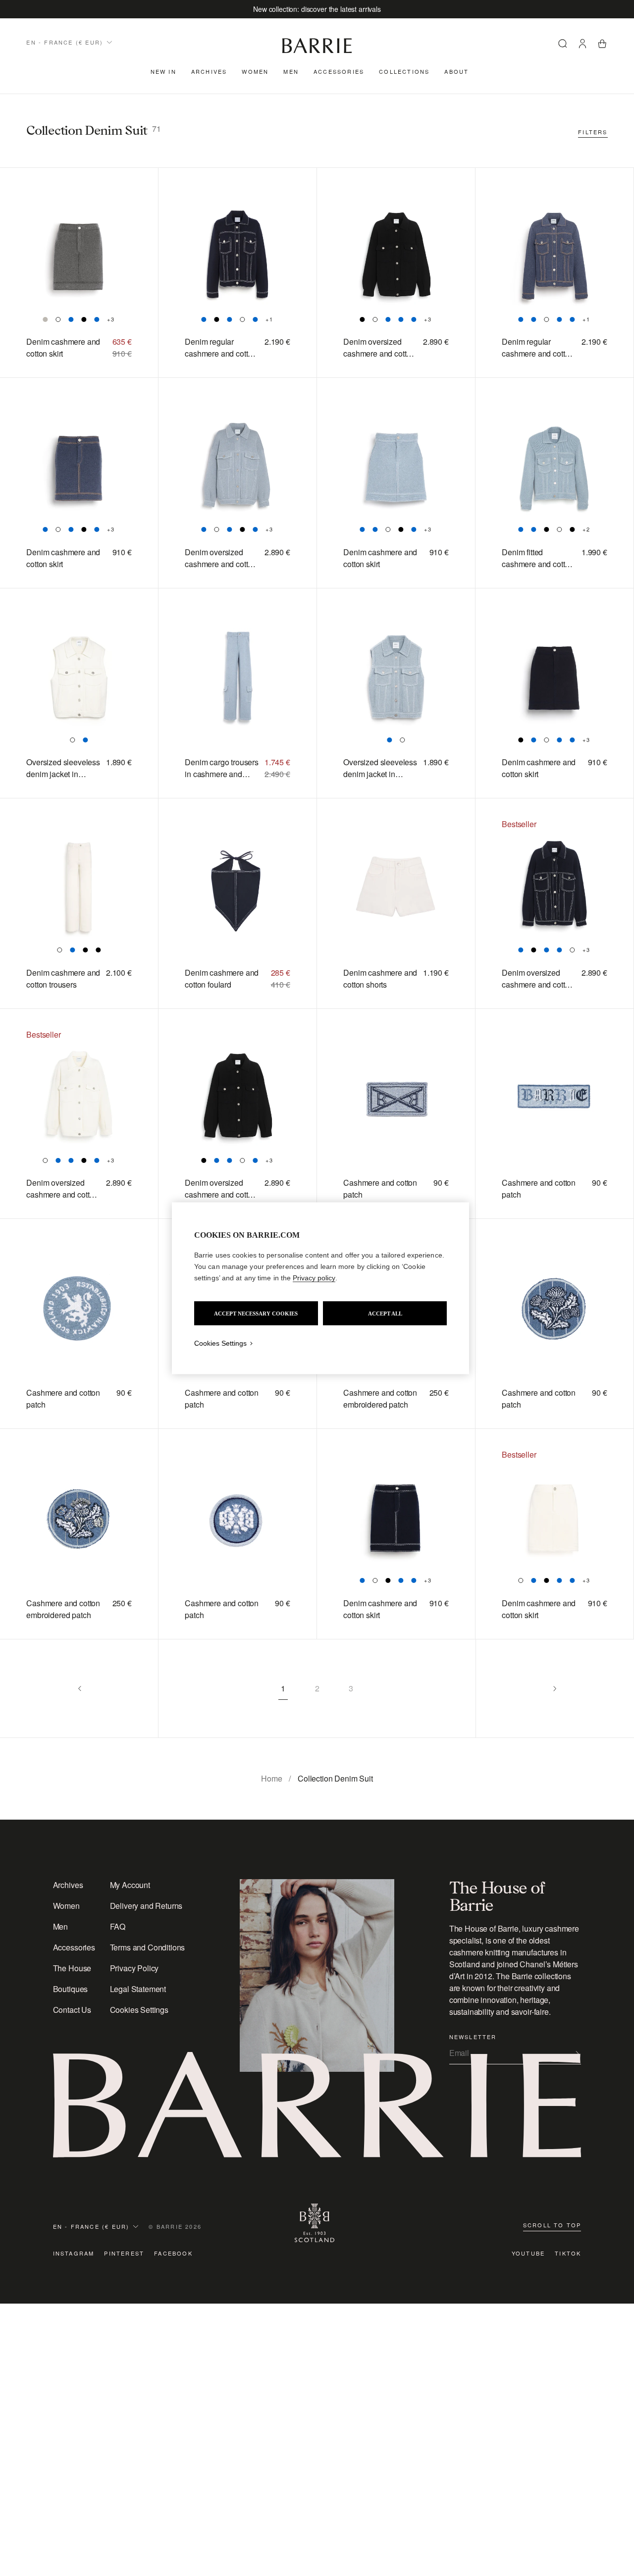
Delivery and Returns (146, 1906)
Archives (209, 71)
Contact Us (72, 2010)
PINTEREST (124, 2253)
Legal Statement (138, 1989)
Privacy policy (314, 1277)
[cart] (602, 45)
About (456, 71)
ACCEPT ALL (385, 1313)
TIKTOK (568, 2253)
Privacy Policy (134, 1968)
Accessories (339, 71)
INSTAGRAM (74, 2253)
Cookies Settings (139, 2010)
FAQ (118, 1926)
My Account (130, 1885)
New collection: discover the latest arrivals (317, 9)
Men (291, 71)
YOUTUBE (528, 2253)
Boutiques (71, 1989)
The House (72, 1968)
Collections (404, 71)
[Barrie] (317, 51)
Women (255, 71)
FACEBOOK (173, 2253)
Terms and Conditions (148, 1947)
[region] (320, 1288)
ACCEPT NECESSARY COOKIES (256, 1313)
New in (163, 71)
